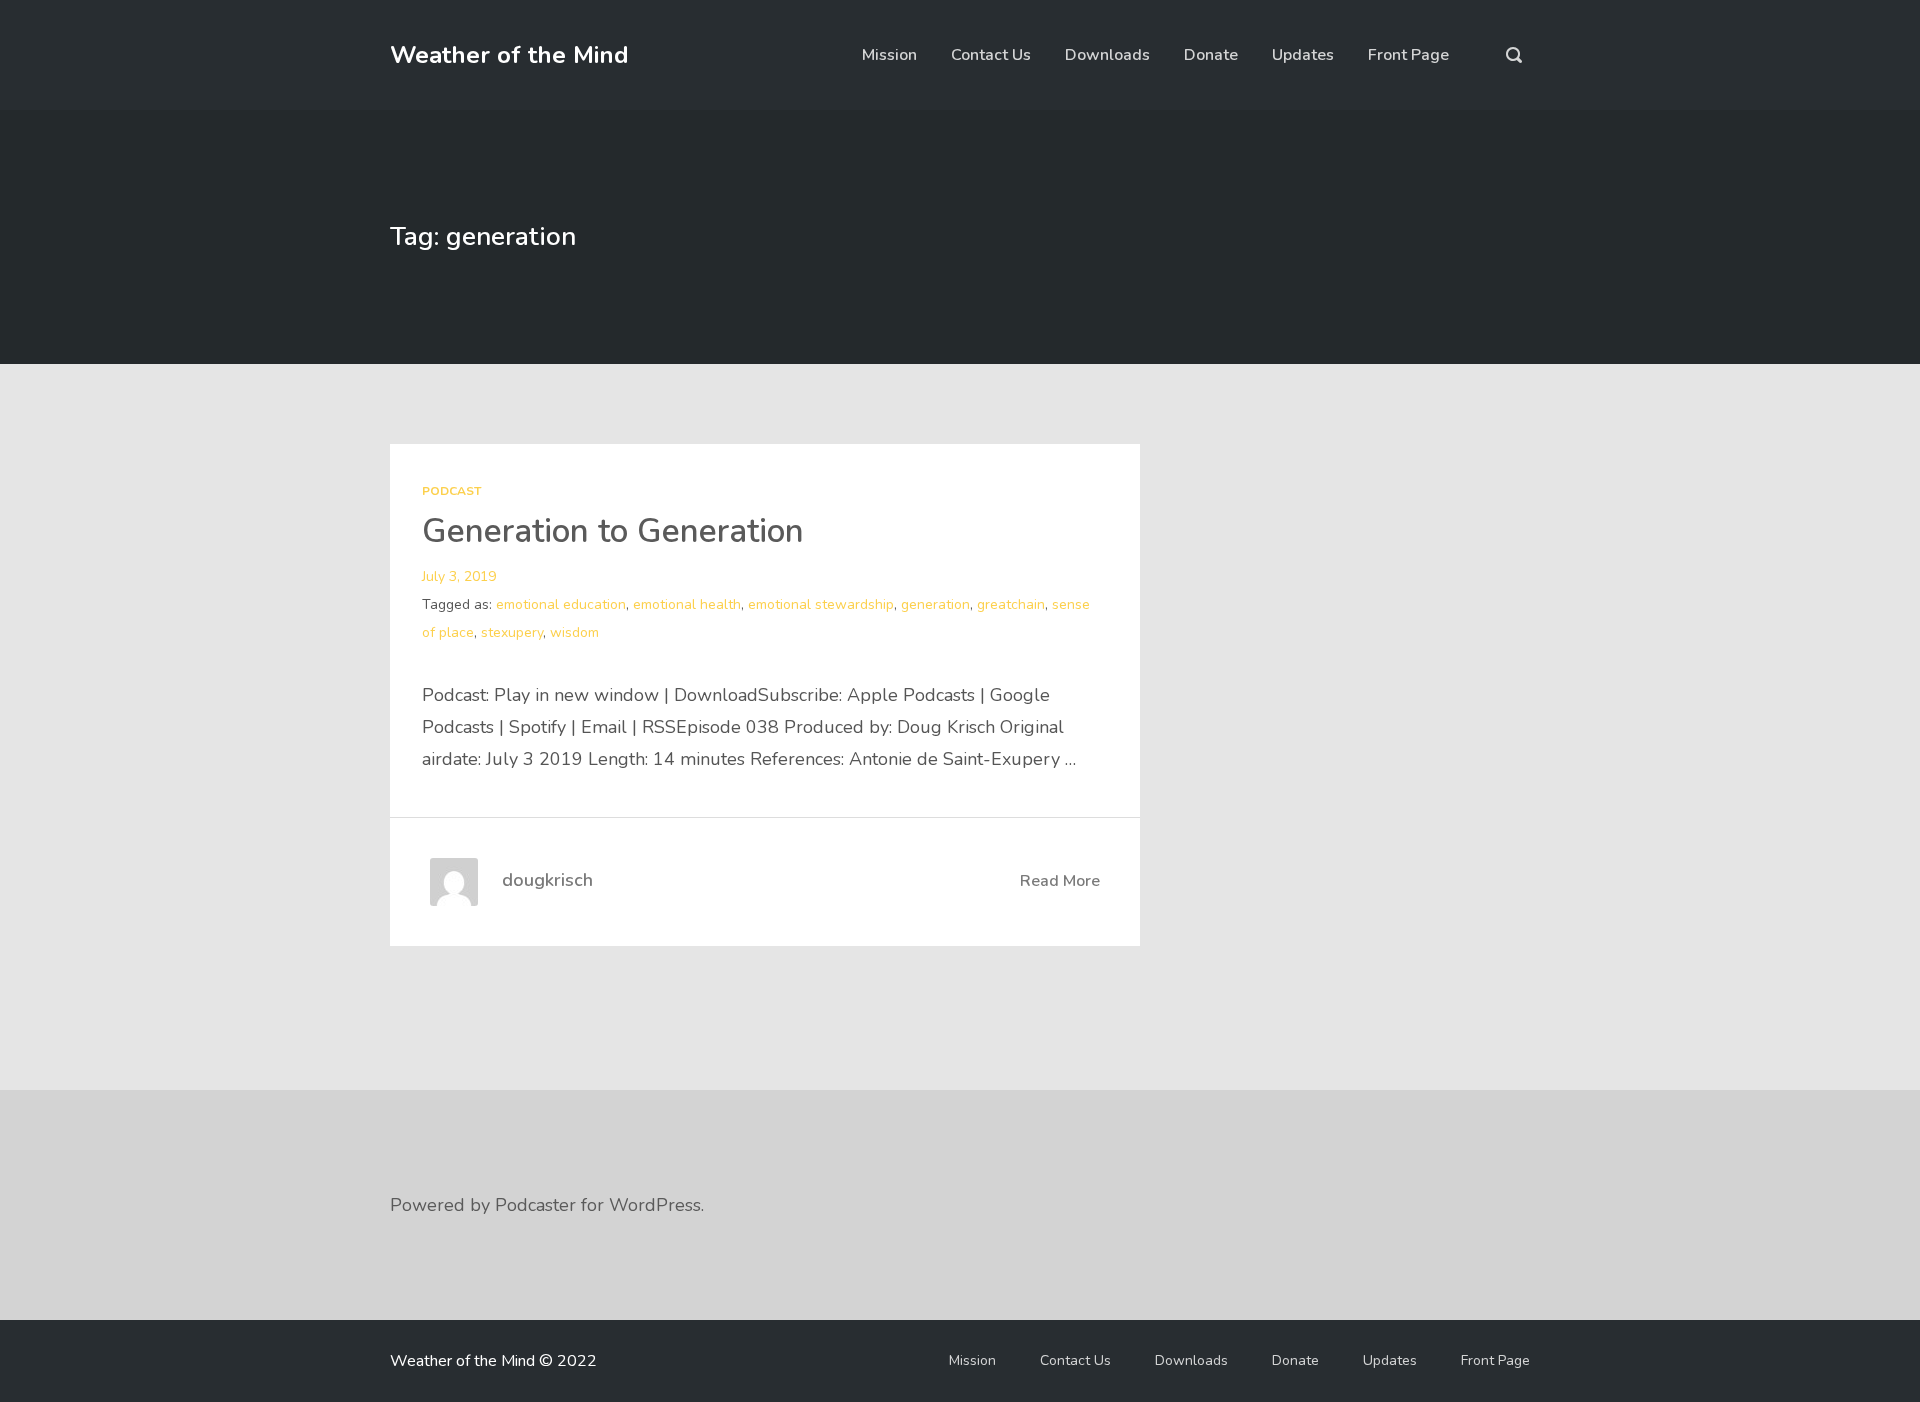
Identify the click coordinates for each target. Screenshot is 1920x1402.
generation (935, 604)
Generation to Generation (613, 531)
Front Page (1408, 55)
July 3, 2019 (459, 576)
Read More (1060, 881)
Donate (1211, 55)
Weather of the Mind (509, 55)
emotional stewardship (821, 604)
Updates (1303, 55)
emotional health (687, 604)
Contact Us (991, 55)
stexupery (512, 632)
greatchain (1011, 604)
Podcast (451, 491)
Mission (889, 55)
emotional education (561, 604)
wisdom (574, 632)
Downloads (1107, 55)
